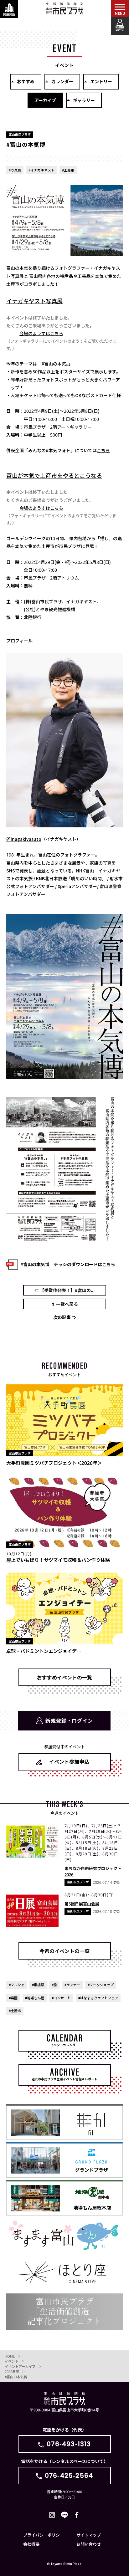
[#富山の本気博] (64, 1075)
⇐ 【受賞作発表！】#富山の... (64, 1290)
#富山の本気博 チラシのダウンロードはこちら (68, 1264)
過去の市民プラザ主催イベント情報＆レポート (64, 2079)
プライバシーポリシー (44, 2535)
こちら (103, 450)
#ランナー (72, 1985)
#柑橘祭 (38, 1985)
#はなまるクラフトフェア (98, 1998)
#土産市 (68, 170)
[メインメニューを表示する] (120, 9)
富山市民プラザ (64, 8)
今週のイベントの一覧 (64, 1951)
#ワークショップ (101, 1985)
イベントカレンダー (64, 2045)
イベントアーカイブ (20, 2366)
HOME (10, 2356)
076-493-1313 (69, 2444)
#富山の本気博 (16, 2377)
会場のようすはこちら (41, 333)
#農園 (13, 1998)
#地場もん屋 (35, 1998)
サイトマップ (89, 2535)
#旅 (54, 1985)
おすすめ (26, 81)
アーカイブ (45, 100)
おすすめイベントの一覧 (64, 1677)
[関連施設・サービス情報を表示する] (9, 9)
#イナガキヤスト (41, 170)
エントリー (101, 81)
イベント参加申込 (69, 1761)
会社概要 (31, 2544)
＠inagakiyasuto (24, 839)
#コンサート (61, 1998)
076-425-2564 (69, 2476)
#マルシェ (17, 1985)
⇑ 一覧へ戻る (65, 1304)
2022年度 (12, 2371)
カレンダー (62, 81)
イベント (12, 2361)
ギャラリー (84, 100)
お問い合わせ (89, 2544)
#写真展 (15, 170)
